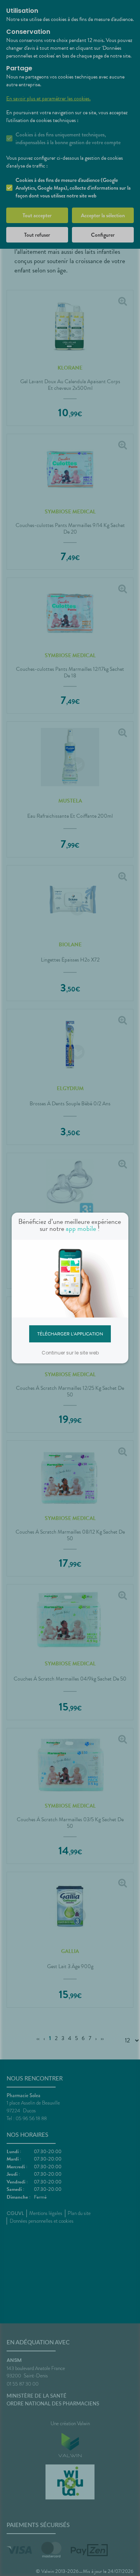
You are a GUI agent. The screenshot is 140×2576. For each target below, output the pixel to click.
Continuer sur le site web (70, 1353)
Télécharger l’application (70, 1333)
